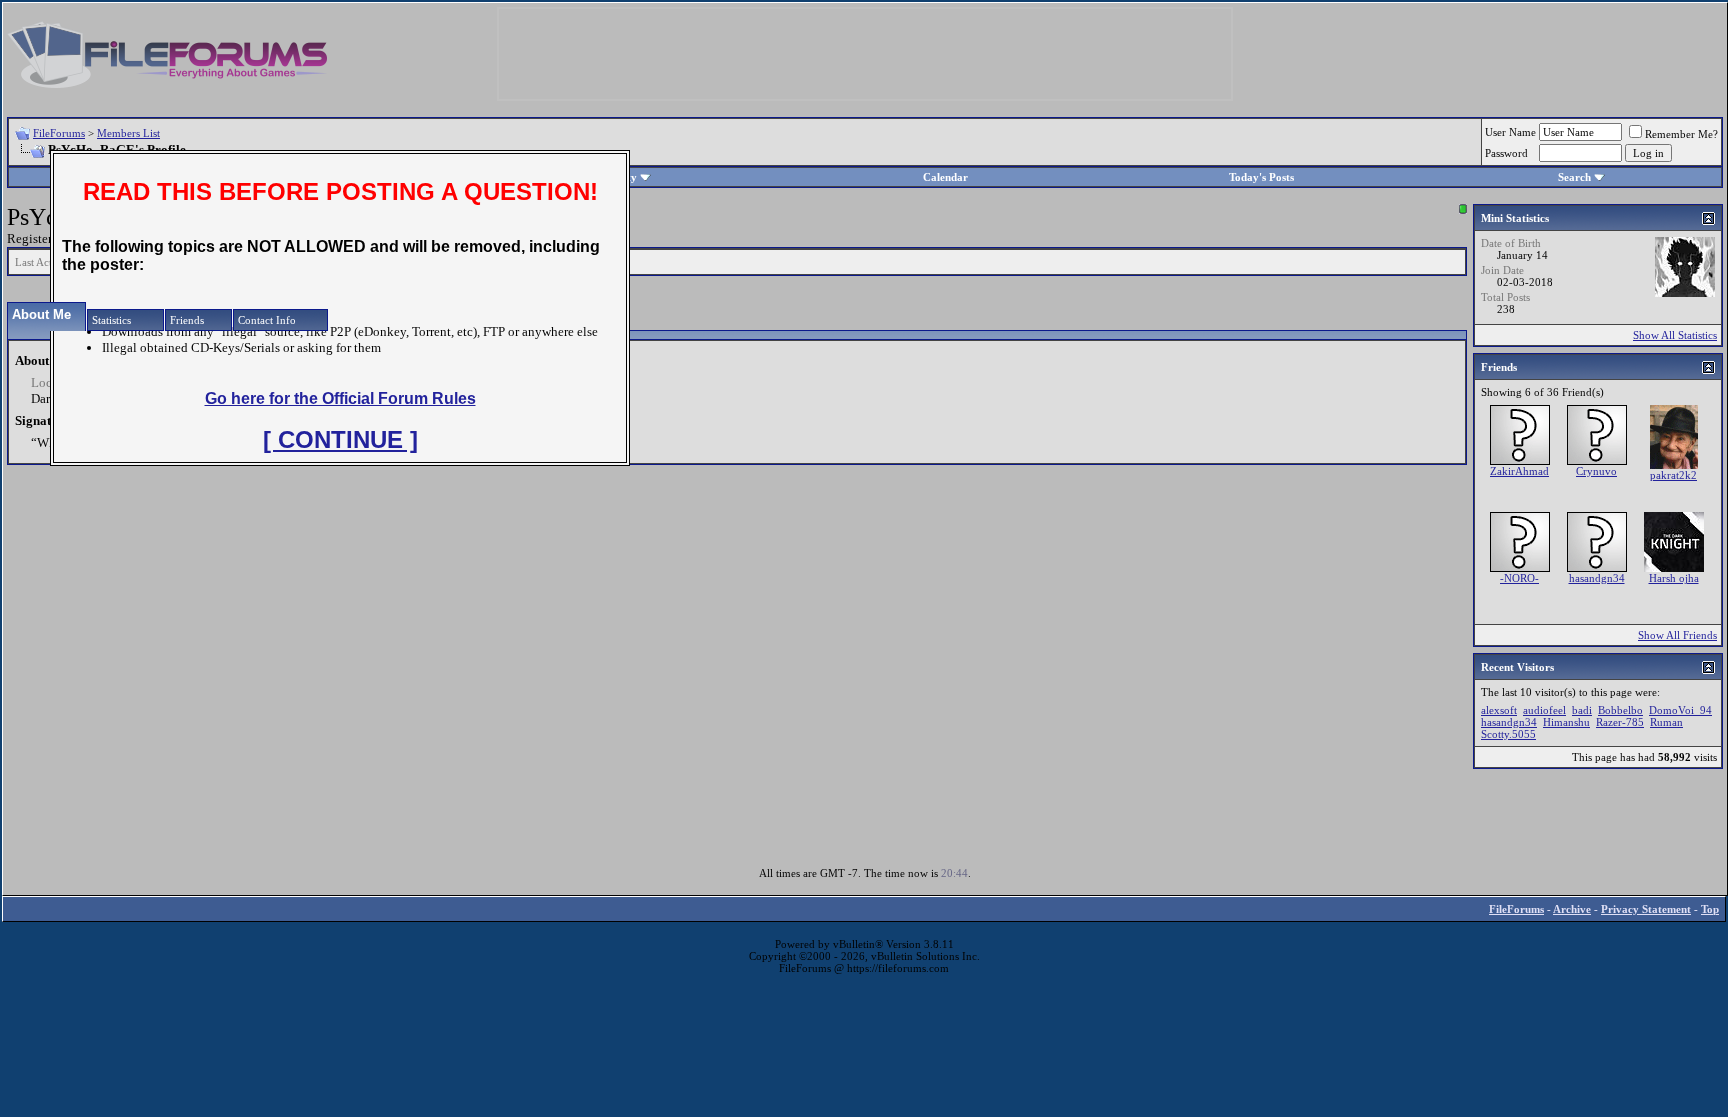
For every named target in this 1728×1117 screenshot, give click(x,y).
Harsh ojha (1674, 578)
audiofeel (1544, 710)
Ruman (1666, 722)
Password (1506, 153)
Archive (1572, 909)
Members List (128, 133)
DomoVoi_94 (1680, 710)
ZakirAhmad (1519, 471)
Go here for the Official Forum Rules (340, 398)
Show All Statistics (1675, 335)
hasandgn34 (1597, 578)
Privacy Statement (1646, 909)
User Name (1510, 132)
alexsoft (1499, 710)
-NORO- (1519, 578)
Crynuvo (1596, 471)
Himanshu (1566, 722)
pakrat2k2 (1673, 475)
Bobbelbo (1620, 710)
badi (1582, 710)
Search (1574, 177)
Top (1710, 909)
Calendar (945, 177)
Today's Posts (1261, 177)
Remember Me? (1681, 134)
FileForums (59, 133)
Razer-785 (1620, 722)
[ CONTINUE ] (340, 439)
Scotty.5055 (1508, 734)
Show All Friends (1677, 635)
